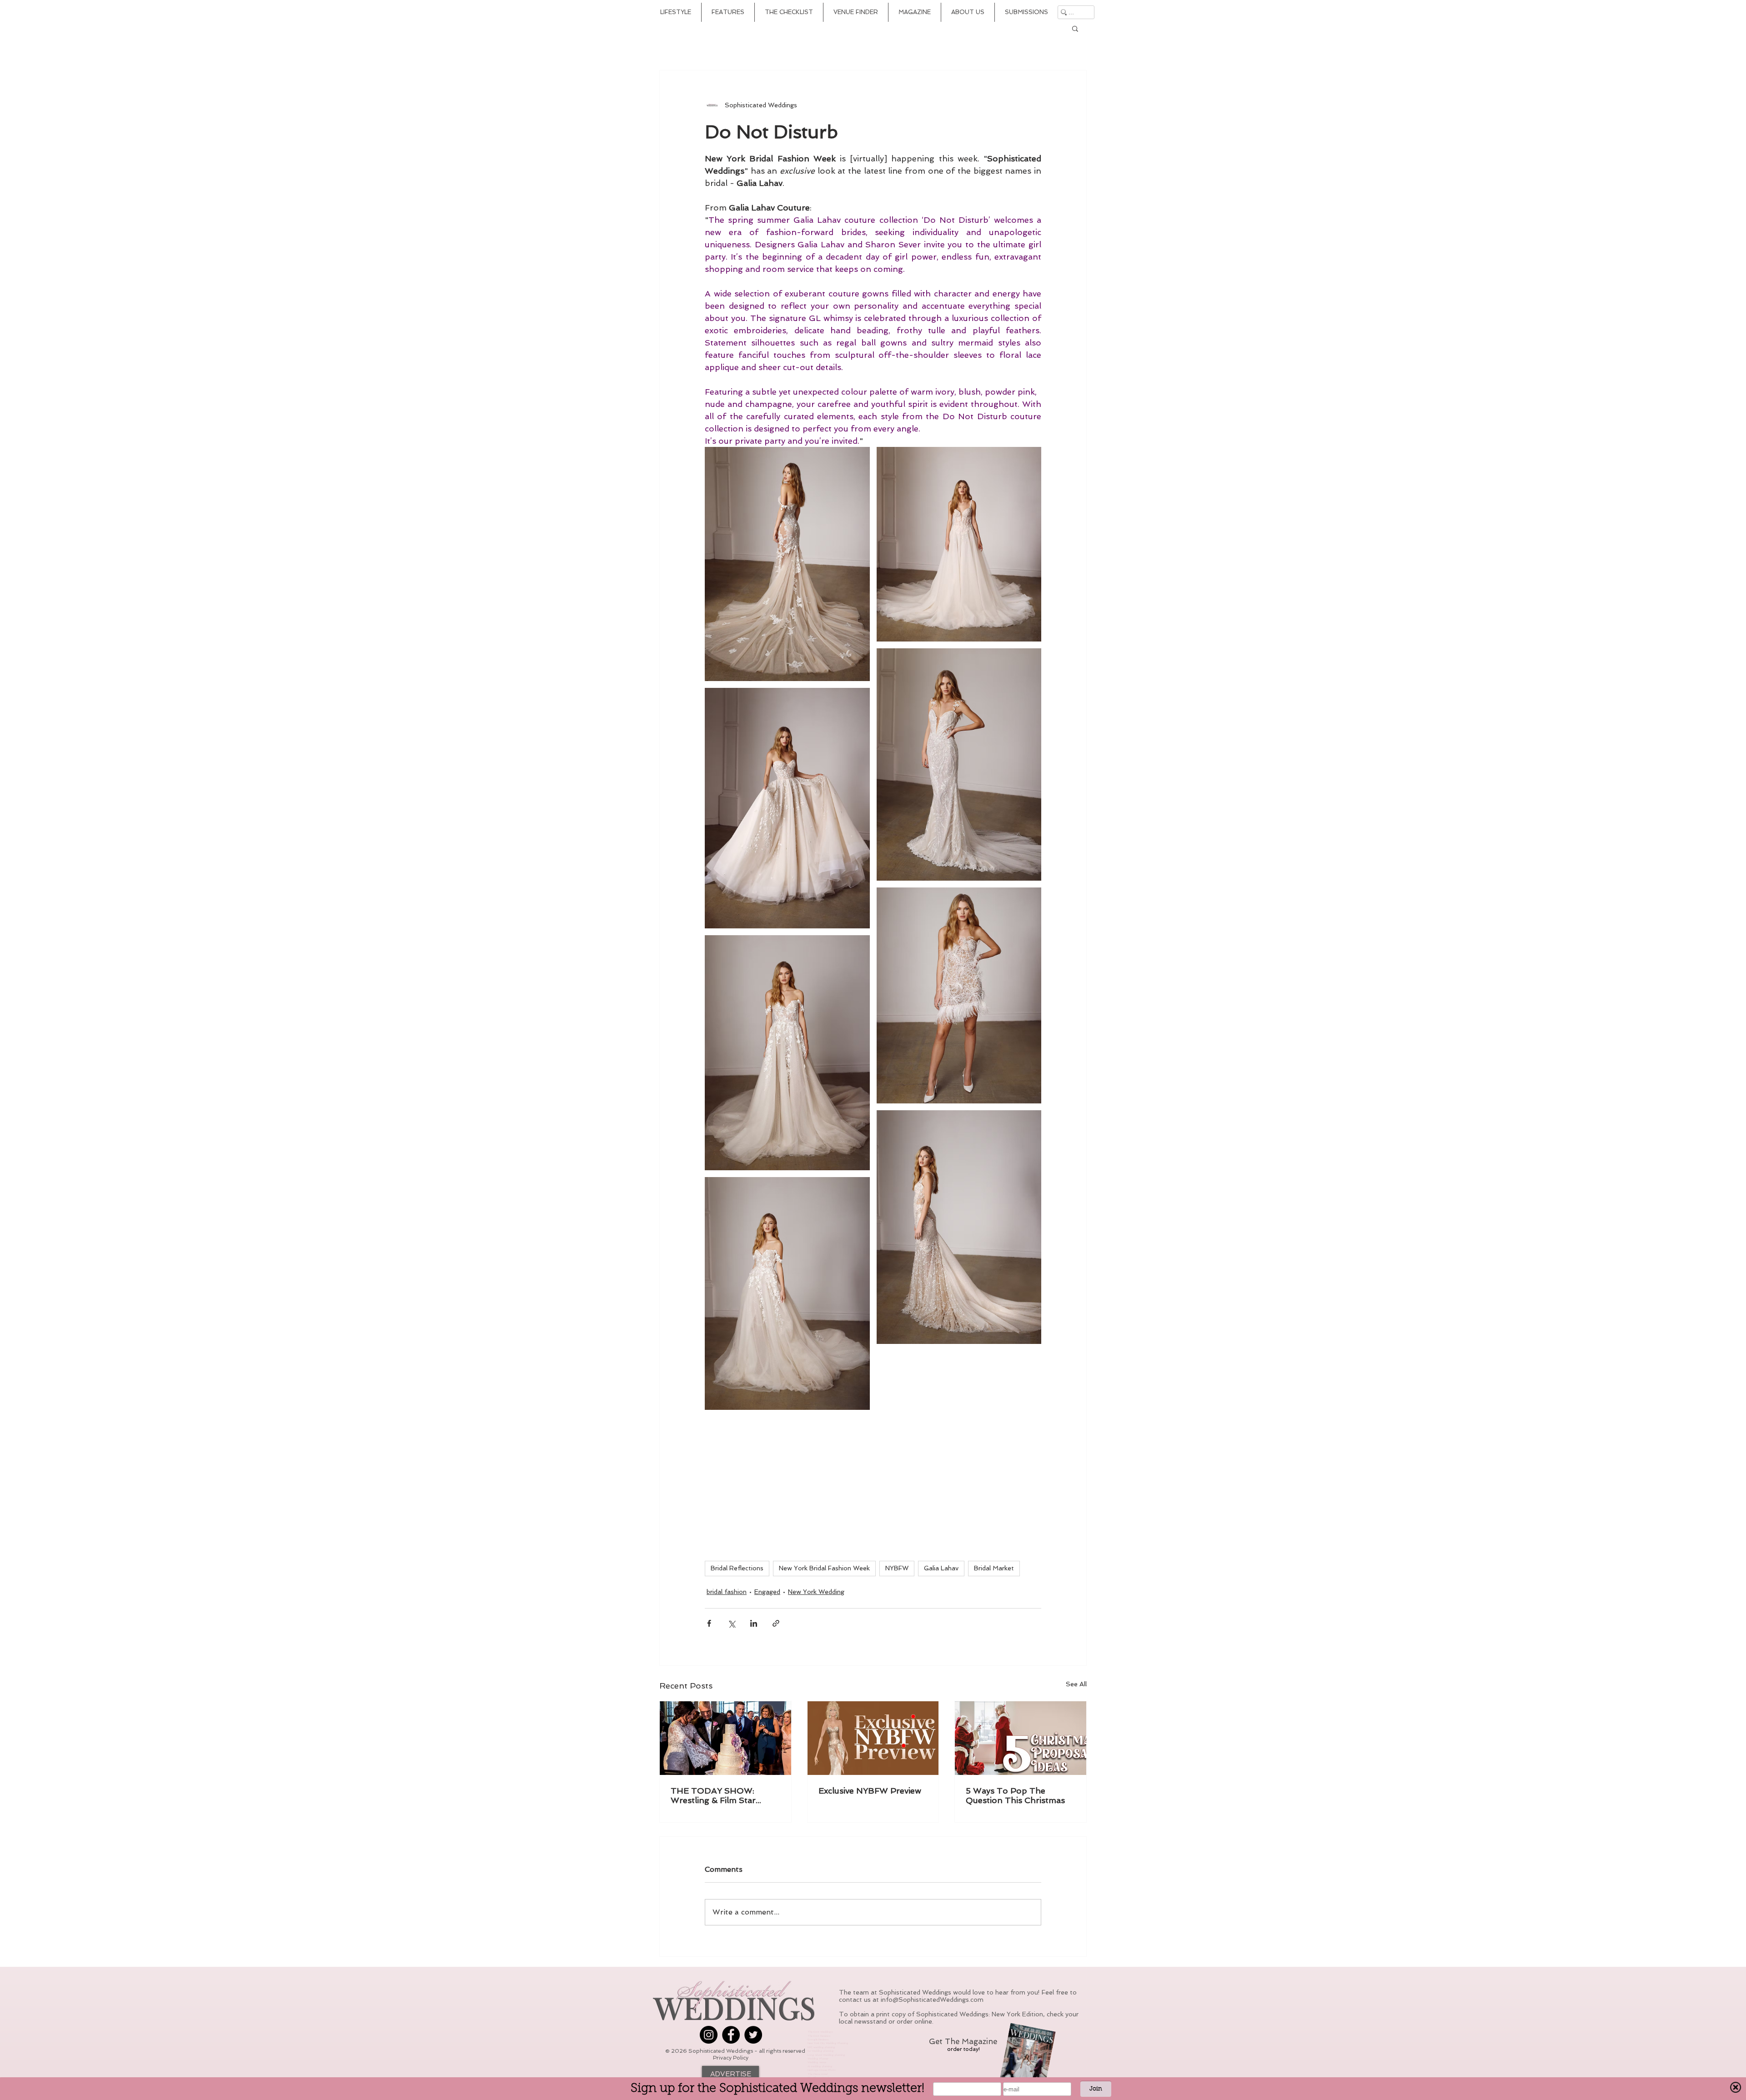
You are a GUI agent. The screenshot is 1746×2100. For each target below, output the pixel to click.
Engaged (767, 1592)
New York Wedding (816, 1592)
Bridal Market (994, 1568)
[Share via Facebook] (709, 1623)
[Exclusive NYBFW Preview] (873, 1738)
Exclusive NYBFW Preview (870, 1791)
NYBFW (897, 1568)
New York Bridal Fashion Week (824, 1568)
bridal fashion (727, 1592)
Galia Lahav (941, 1568)
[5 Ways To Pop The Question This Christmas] (1021, 1738)
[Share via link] (776, 1623)
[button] (1075, 28)
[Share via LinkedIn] (754, 1623)
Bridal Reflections (737, 1568)
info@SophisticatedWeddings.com (932, 2000)
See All (1076, 1684)
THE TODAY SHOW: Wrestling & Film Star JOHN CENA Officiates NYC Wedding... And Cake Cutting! (721, 1795)
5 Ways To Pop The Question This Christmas (1015, 1795)
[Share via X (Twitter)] (731, 1623)
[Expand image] (787, 564)
